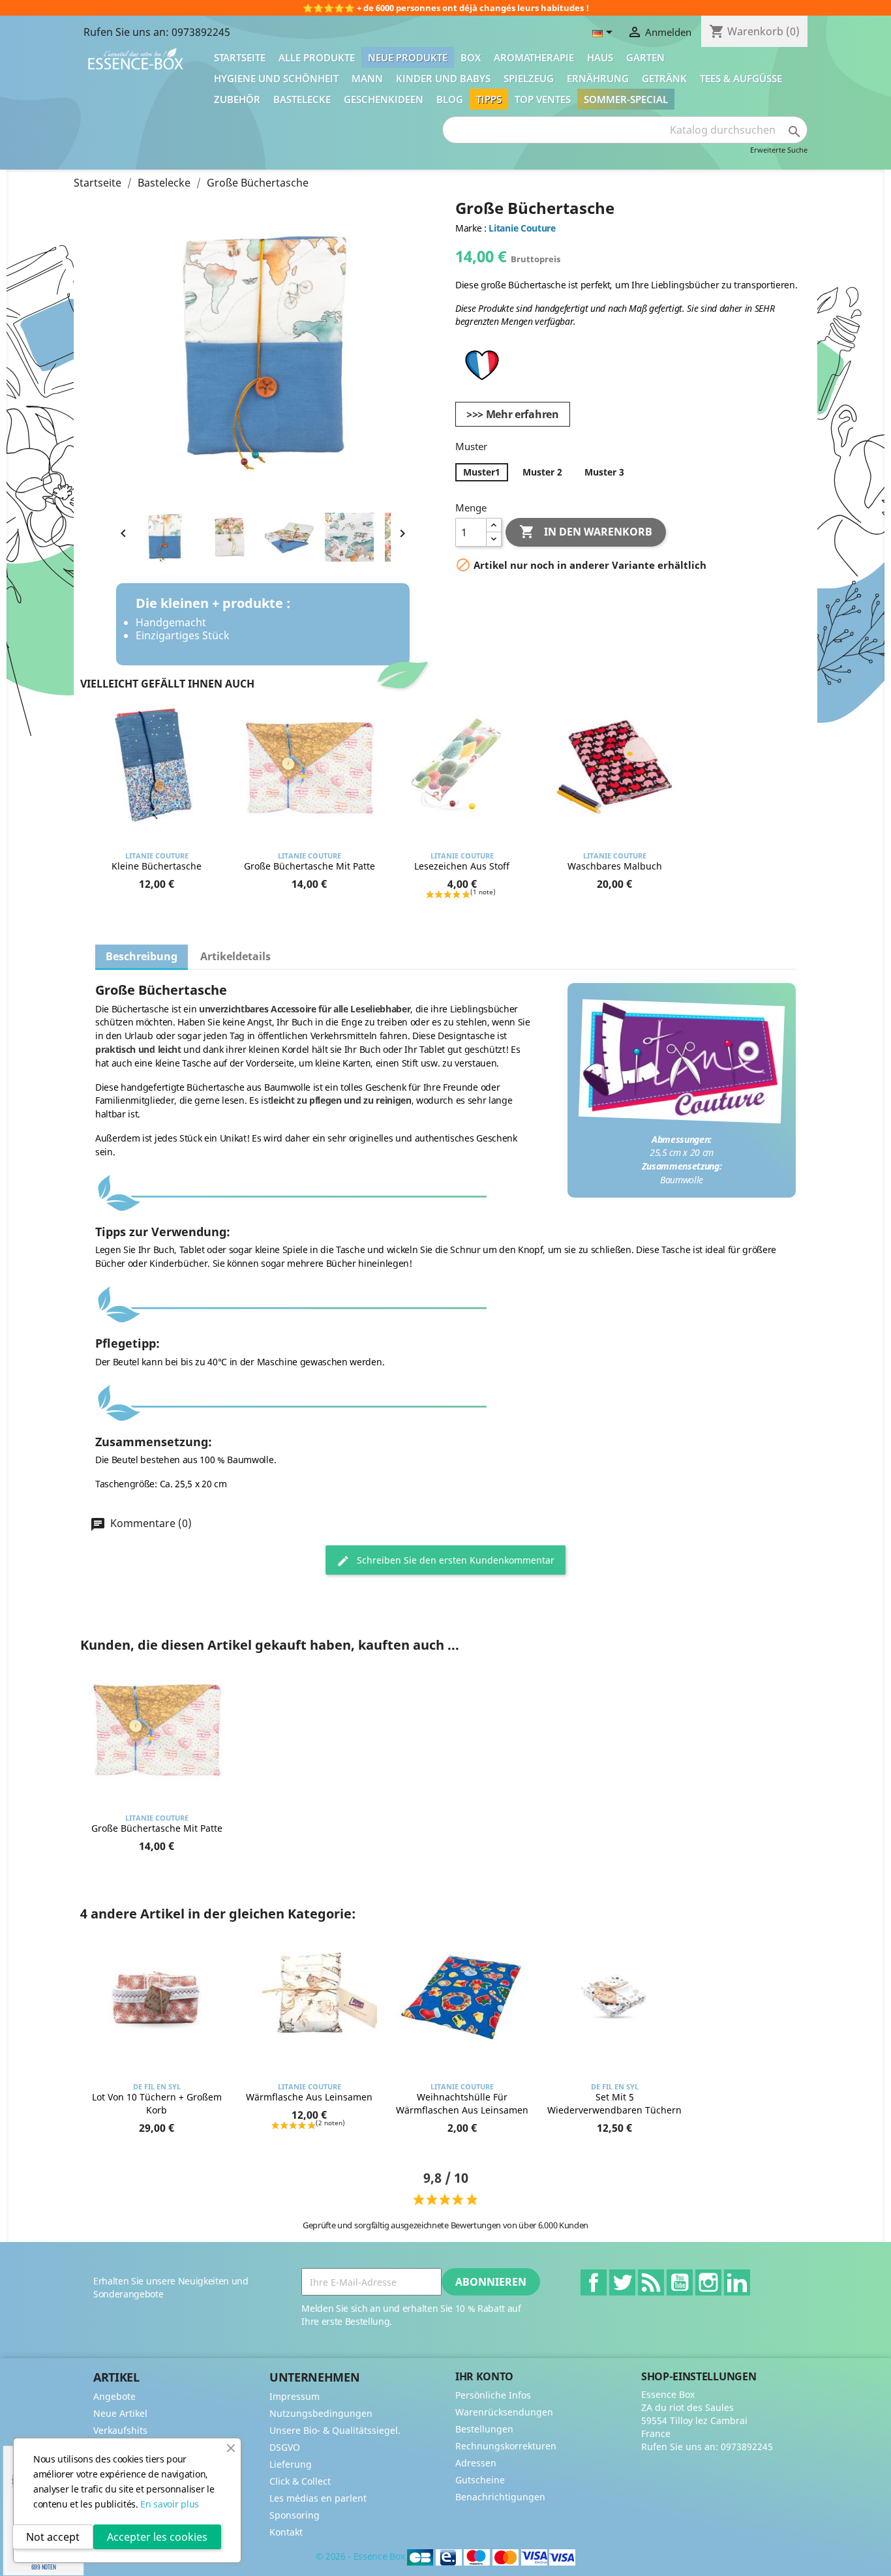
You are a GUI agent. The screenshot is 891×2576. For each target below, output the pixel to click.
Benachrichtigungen (500, 2497)
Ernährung (598, 78)
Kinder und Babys (443, 78)
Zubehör (237, 99)
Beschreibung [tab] (142, 956)
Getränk (664, 78)
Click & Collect (300, 2481)
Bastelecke (302, 99)
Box (471, 57)
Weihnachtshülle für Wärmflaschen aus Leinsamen (462, 2103)
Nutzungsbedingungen (321, 2413)
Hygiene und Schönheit (276, 78)
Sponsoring (294, 2515)
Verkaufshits (120, 2430)
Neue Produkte (408, 57)
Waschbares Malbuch (615, 866)
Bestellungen (484, 2429)
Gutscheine (480, 2480)
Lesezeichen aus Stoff (462, 866)
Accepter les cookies (157, 2537)
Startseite (240, 57)
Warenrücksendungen (504, 2412)
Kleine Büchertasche (157, 866)
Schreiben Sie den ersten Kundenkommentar (454, 1560)
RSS (651, 2282)
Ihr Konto (484, 2376)
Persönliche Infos (493, 2395)
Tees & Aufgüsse (741, 78)
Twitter (622, 2282)
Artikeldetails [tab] (235, 956)
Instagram (708, 2282)
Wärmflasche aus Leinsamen (309, 2097)
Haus (600, 57)
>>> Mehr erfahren (513, 414)
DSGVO (285, 2447)
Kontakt (286, 2532)
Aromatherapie (534, 57)
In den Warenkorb (586, 532)
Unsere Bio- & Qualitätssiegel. (335, 2430)
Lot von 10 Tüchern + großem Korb (157, 2103)
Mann (367, 78)
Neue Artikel (120, 2413)
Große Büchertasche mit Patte (310, 866)
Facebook (594, 2282)
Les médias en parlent (318, 2498)
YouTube (680, 2282)
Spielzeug (529, 78)
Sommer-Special (626, 99)
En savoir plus (170, 2504)
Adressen (476, 2463)
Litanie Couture (522, 228)
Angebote (114, 2396)
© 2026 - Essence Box (361, 2556)
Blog (450, 99)
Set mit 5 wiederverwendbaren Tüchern (614, 2103)
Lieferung (291, 2464)
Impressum (294, 2396)
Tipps (489, 99)
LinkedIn (737, 2282)
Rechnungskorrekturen (506, 2446)
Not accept (53, 2537)
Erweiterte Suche (779, 150)
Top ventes (543, 99)
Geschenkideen (384, 99)
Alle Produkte (317, 57)
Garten (645, 57)
